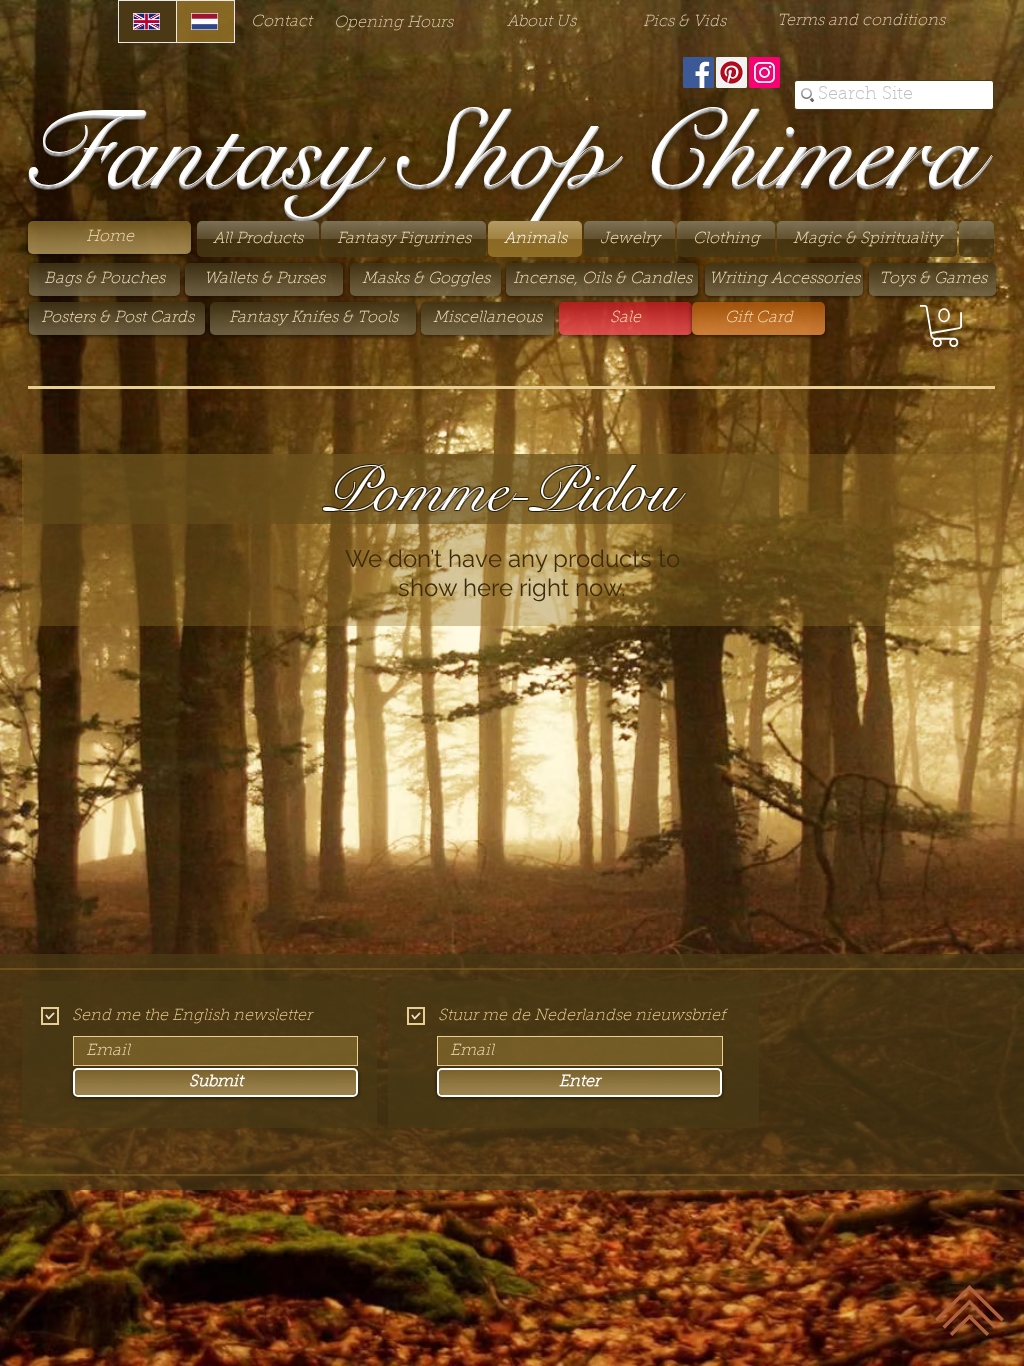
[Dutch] (205, 21)
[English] (147, 21)
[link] (945, 326)
